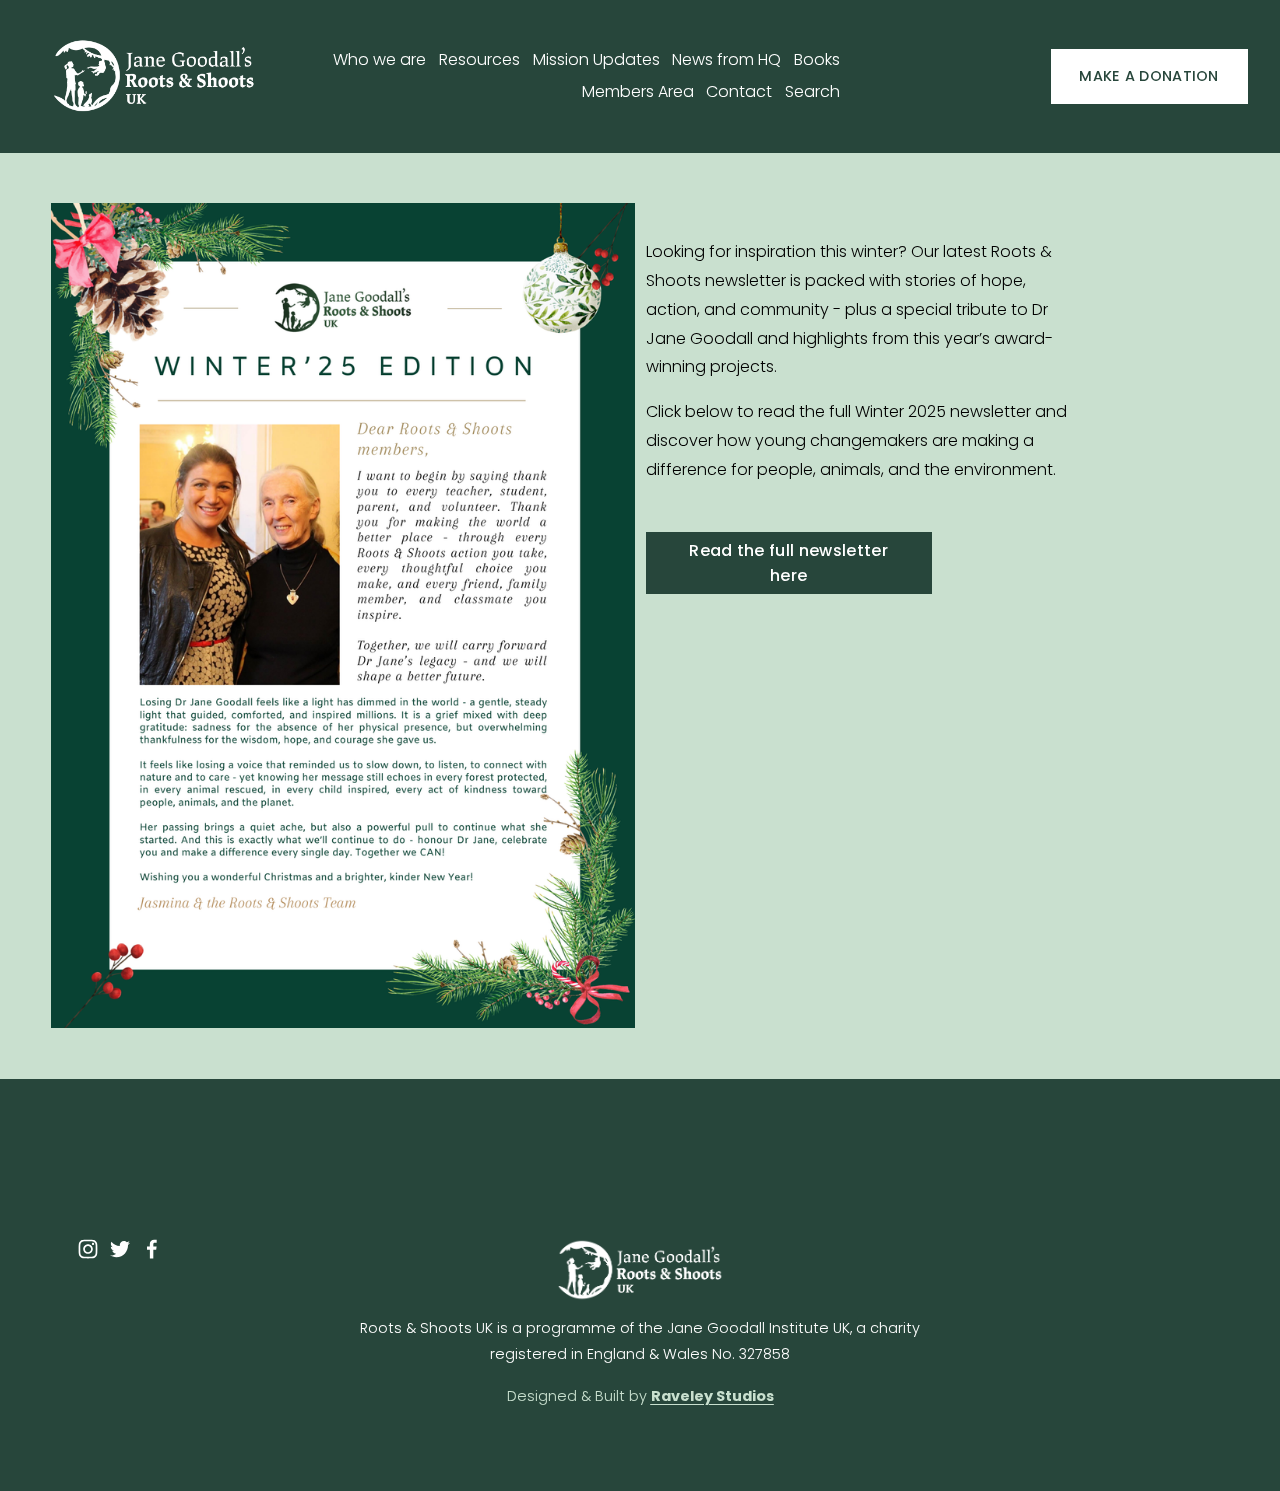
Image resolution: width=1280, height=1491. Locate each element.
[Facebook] (152, 1249)
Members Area (638, 91)
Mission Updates (596, 59)
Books (817, 59)
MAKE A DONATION (1148, 76)
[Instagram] (88, 1249)
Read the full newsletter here (788, 563)
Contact (739, 91)
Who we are (379, 59)
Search (812, 91)
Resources (479, 59)
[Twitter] (120, 1249)
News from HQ (726, 59)
